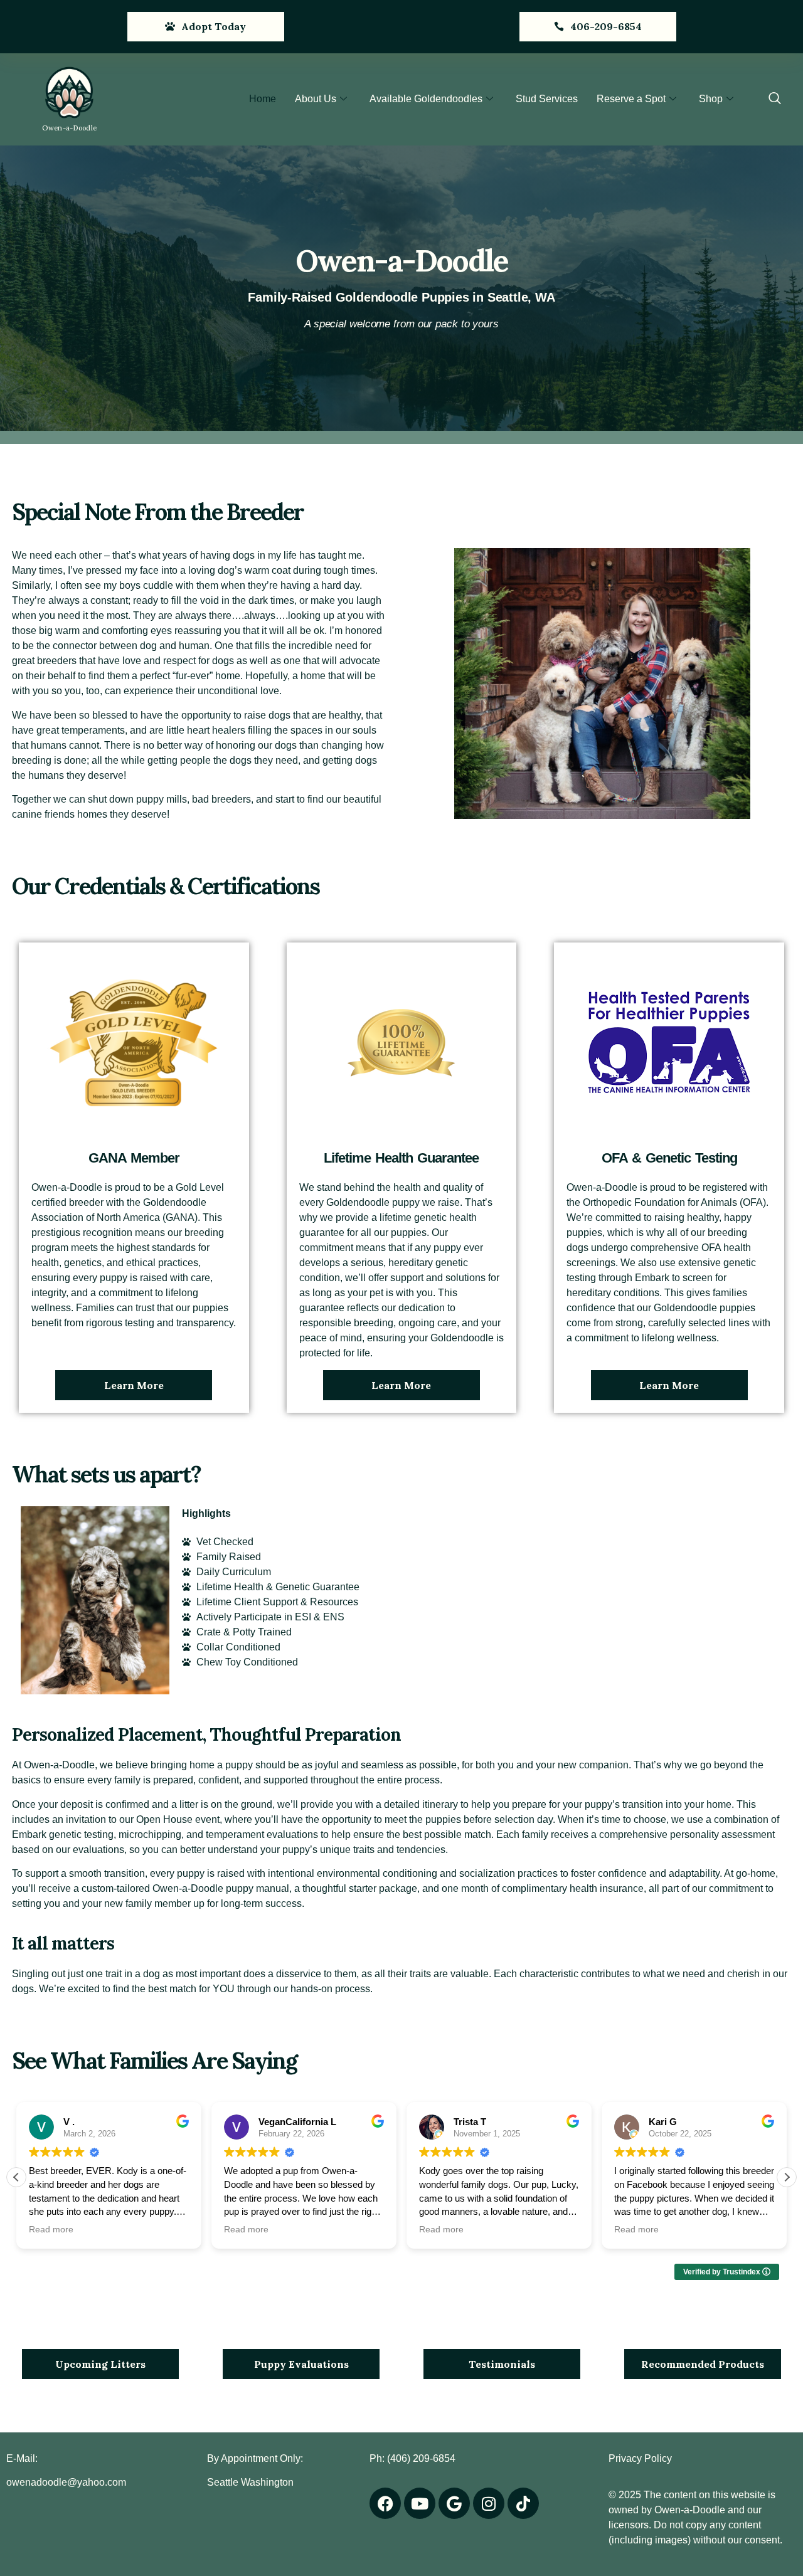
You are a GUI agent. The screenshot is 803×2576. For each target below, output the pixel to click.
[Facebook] (385, 2503)
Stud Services (547, 99)
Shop (711, 99)
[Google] (454, 2503)
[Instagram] (489, 2503)
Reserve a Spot (631, 99)
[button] (787, 2177)
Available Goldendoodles (426, 99)
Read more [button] (51, 2230)
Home (263, 99)
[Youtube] (420, 2503)
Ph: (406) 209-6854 (412, 2458)
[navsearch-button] (775, 99)
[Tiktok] (523, 2503)
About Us (316, 99)
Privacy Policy (640, 2458)
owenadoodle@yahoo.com (66, 2482)
